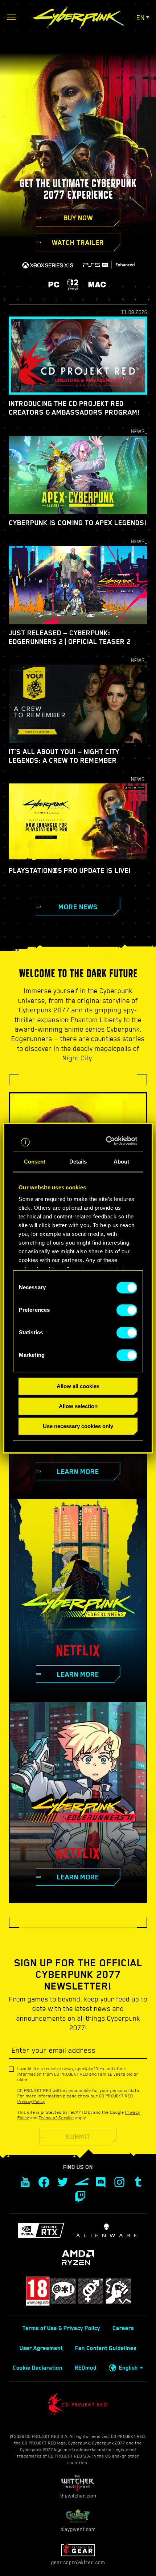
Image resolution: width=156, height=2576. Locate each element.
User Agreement (41, 2348)
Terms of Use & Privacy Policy (61, 2328)
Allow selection (78, 1406)
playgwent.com (78, 2529)
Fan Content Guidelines (106, 2348)
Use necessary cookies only (78, 1426)
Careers (123, 2328)
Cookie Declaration (38, 2368)
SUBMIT (78, 2137)
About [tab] (122, 1162)
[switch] (127, 1310)
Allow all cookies (78, 1386)
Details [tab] (78, 1162)
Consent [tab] (35, 1162)
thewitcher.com (78, 2496)
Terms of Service (56, 2118)
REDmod (86, 2368)
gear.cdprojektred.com (78, 2562)
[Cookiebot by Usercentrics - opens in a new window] (107, 1141)
